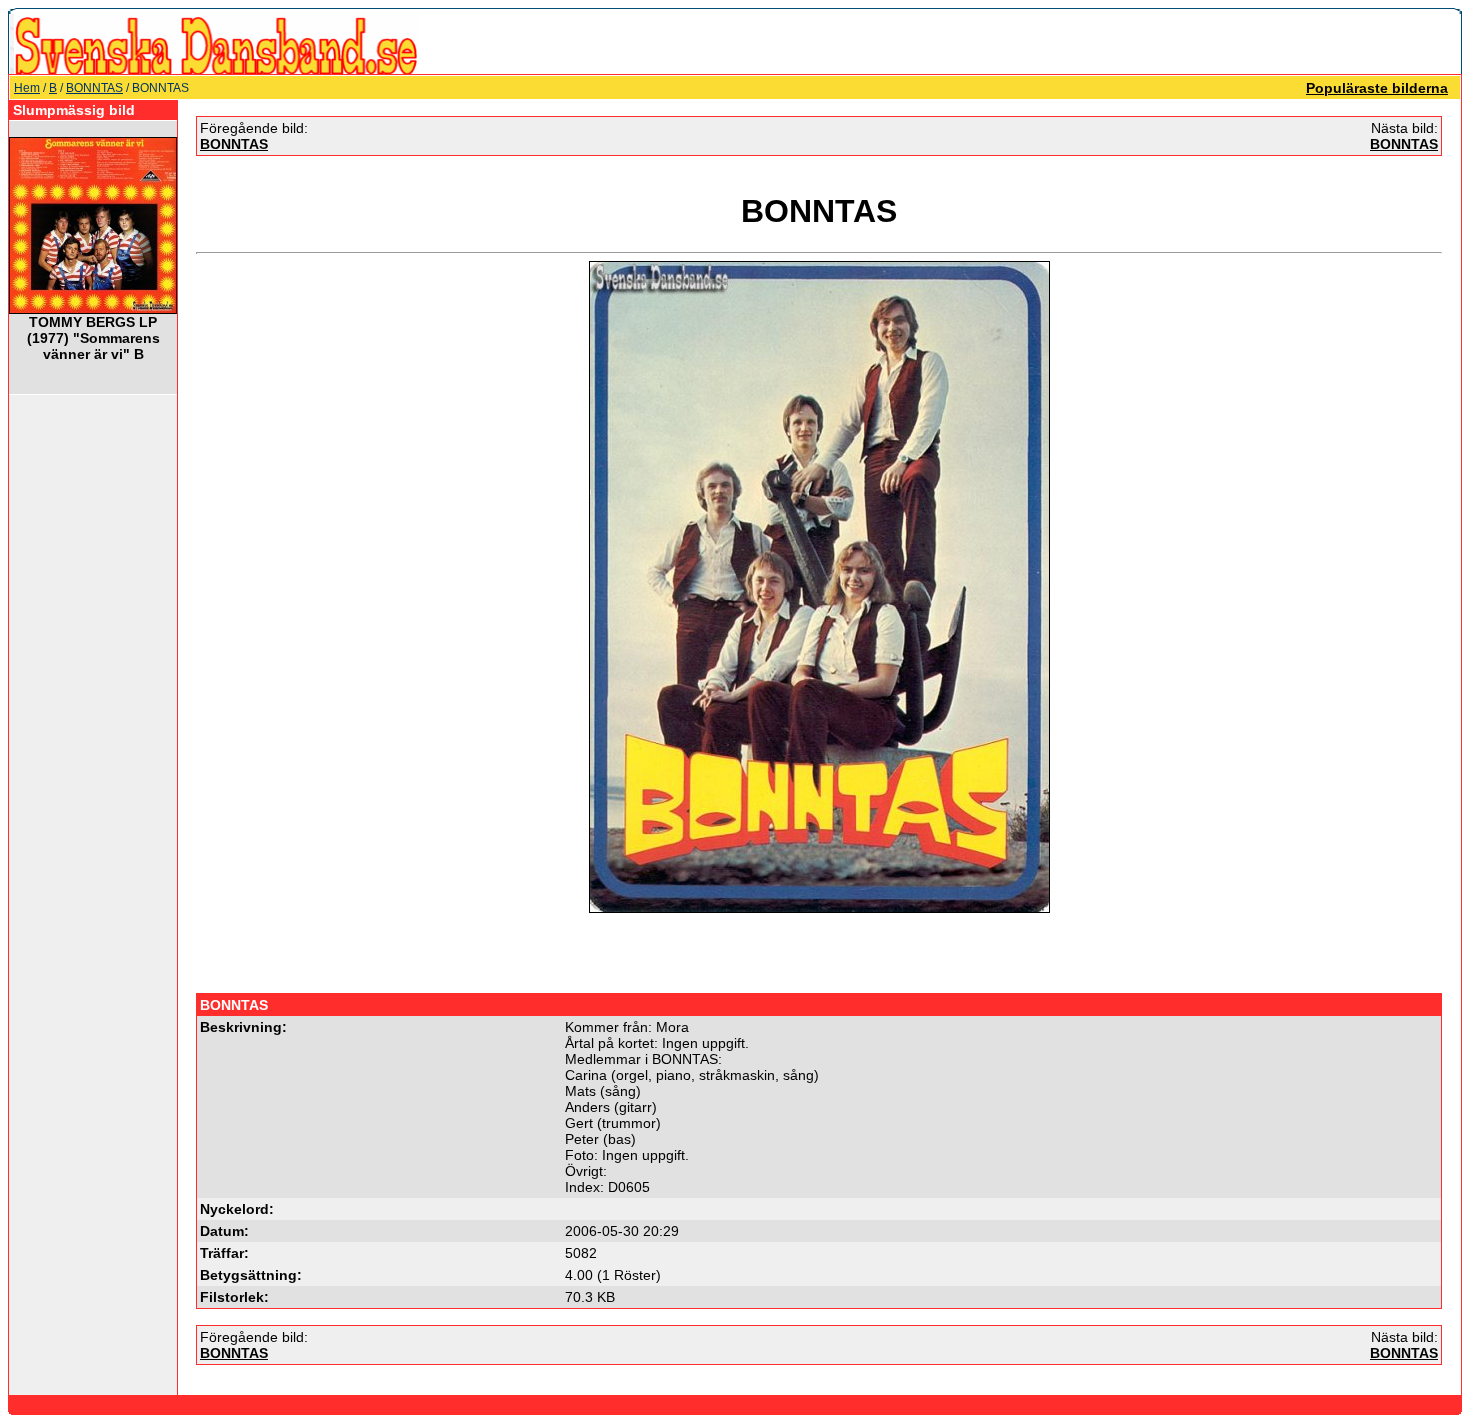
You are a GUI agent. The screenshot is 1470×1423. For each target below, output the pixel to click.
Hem (27, 88)
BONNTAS (94, 88)
